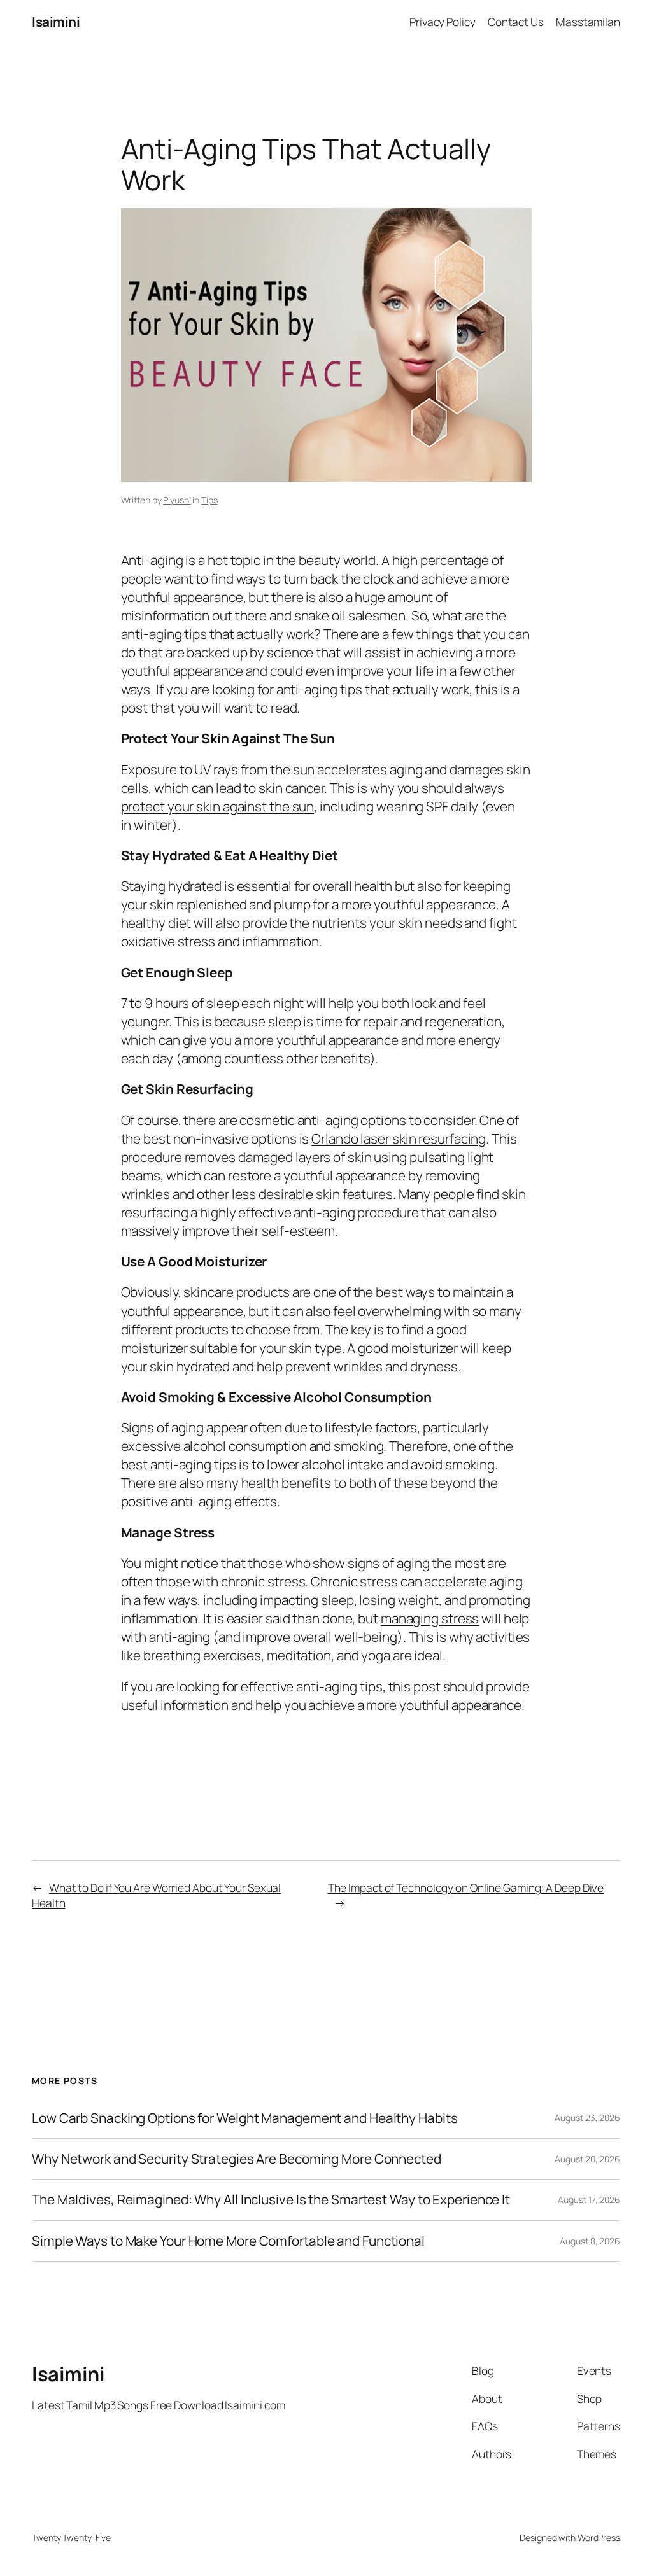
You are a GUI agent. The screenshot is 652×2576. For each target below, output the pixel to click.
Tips (209, 500)
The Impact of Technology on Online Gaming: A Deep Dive (466, 1887)
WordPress (599, 2537)
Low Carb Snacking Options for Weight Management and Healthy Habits (244, 2118)
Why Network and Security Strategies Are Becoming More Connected (237, 2159)
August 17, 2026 (589, 2200)
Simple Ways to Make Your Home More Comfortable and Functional (228, 2241)
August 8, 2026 (590, 2241)
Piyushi (177, 500)
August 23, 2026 (587, 2117)
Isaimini (56, 22)
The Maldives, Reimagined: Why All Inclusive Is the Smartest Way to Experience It (271, 2200)
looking (198, 1686)
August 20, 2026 (587, 2159)
